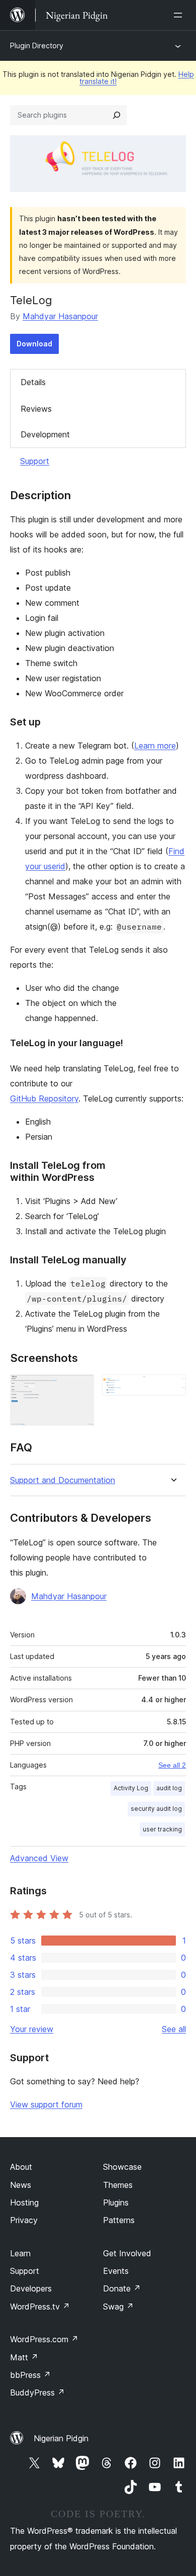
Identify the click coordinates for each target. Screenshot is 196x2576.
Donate (122, 2288)
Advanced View (39, 1858)
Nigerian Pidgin (61, 2438)
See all (174, 2029)
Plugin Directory (37, 45)
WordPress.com (44, 2339)
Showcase (122, 2167)
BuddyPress (37, 2393)
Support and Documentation (63, 1480)
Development (45, 434)
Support (35, 461)
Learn (20, 2253)
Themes (118, 2185)
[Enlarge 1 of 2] (80, 1388)
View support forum (46, 2104)
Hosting (24, 2202)
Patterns (119, 2220)
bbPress (30, 2375)
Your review (32, 2029)
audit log (169, 1788)
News (21, 2185)
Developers (31, 2288)
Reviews (36, 409)
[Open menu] (180, 15)
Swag (118, 2307)
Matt (24, 2357)
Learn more (155, 746)
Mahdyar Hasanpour (60, 316)
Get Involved (127, 2253)
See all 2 (172, 1765)
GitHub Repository (44, 1098)
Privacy (24, 2220)
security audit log (156, 1809)
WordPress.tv (40, 2307)
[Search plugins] (117, 115)
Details (33, 382)
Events (116, 2271)
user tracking (162, 1829)
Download (34, 344)
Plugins (116, 2202)
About (21, 2167)
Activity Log (131, 1788)
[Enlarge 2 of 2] (172, 1388)
